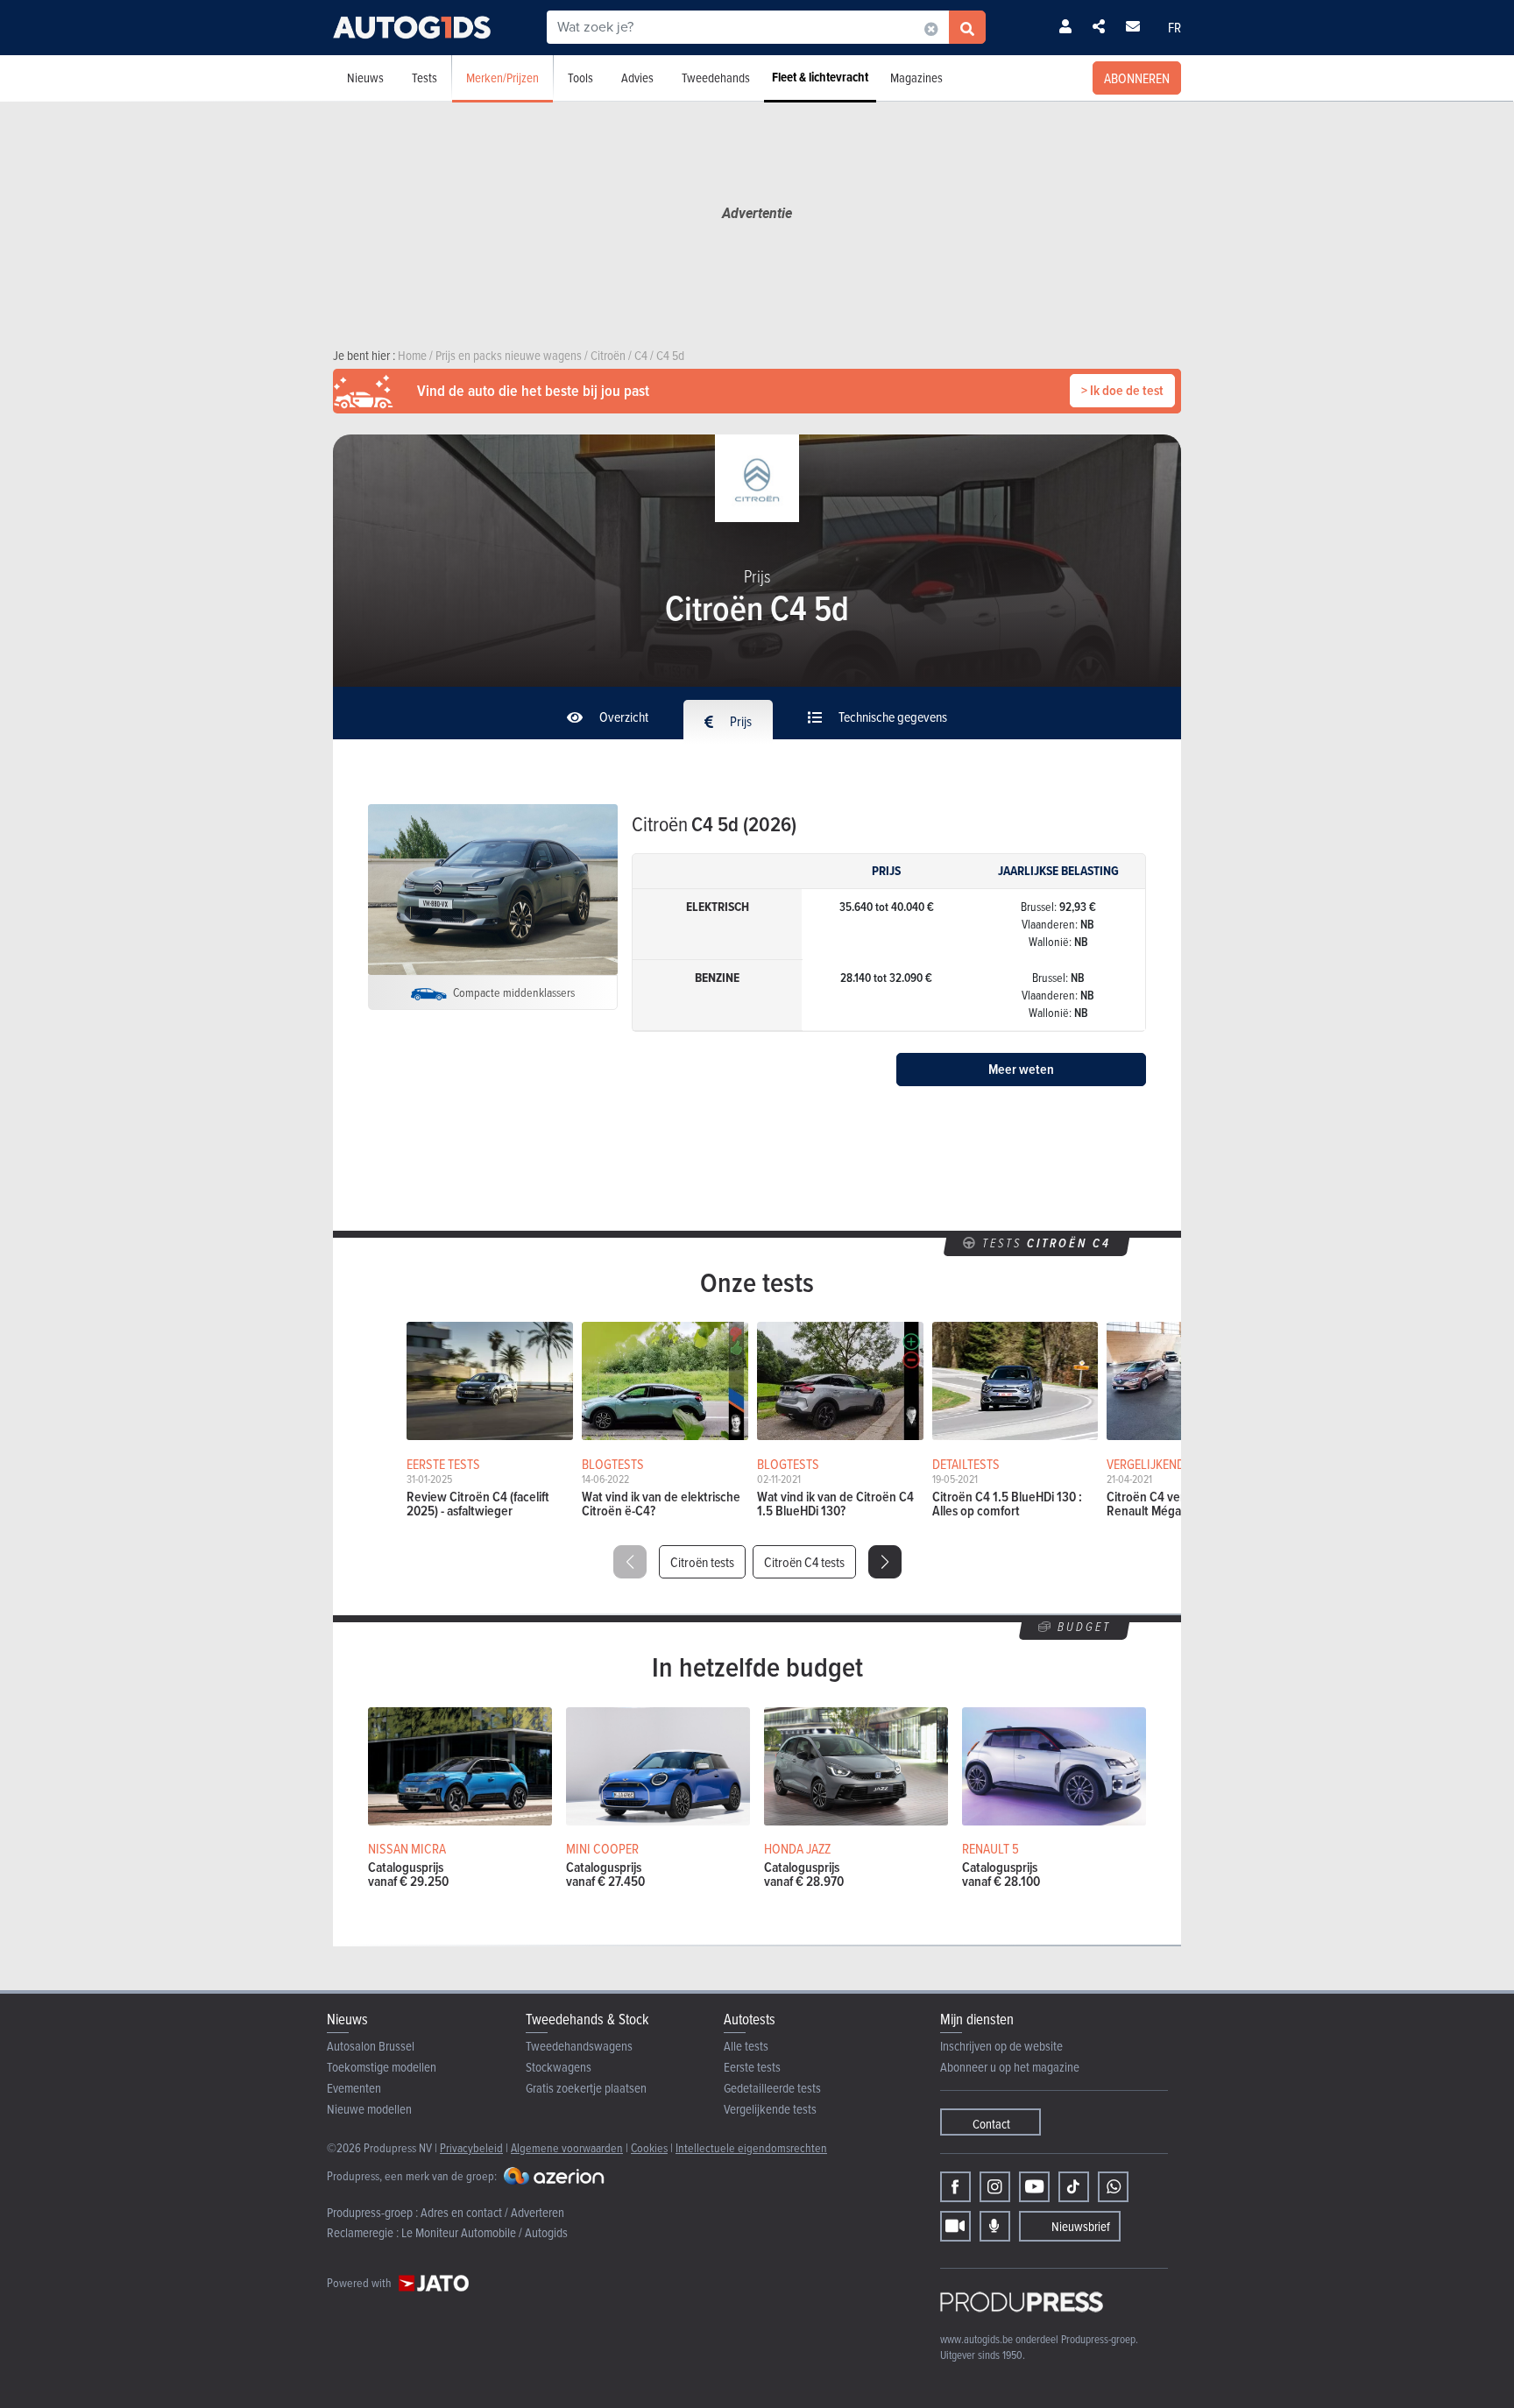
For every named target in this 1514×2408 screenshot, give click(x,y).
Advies (637, 78)
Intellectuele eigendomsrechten (751, 2147)
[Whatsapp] (1113, 2187)
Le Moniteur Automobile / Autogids (485, 2232)
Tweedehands (716, 78)
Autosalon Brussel (371, 2046)
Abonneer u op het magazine (1010, 2067)
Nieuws (365, 78)
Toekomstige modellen (382, 2067)
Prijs (739, 721)
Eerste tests (752, 2067)
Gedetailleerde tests (772, 2088)
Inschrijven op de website (1001, 2046)
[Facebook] (955, 2187)
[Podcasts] (995, 2226)
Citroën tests (702, 1562)
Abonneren (1137, 78)
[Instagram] (995, 2187)
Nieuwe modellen (369, 2109)
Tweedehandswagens (579, 2046)
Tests (424, 78)
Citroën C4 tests (804, 1562)
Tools (580, 78)
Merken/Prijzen (502, 78)
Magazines (916, 78)
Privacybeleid (471, 2147)
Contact (991, 2124)
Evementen (354, 2088)
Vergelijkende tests (770, 2109)
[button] (885, 1562)
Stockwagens (559, 2067)
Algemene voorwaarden (567, 2147)
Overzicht (623, 717)
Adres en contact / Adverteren (492, 2212)
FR (1174, 27)
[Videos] (955, 2226)
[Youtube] (1034, 2187)
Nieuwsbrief (1081, 2226)
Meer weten (1021, 1069)
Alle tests (746, 2046)
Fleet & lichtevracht (820, 77)
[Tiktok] (1074, 2187)
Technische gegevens (891, 717)
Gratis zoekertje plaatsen (586, 2088)
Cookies (649, 2147)
